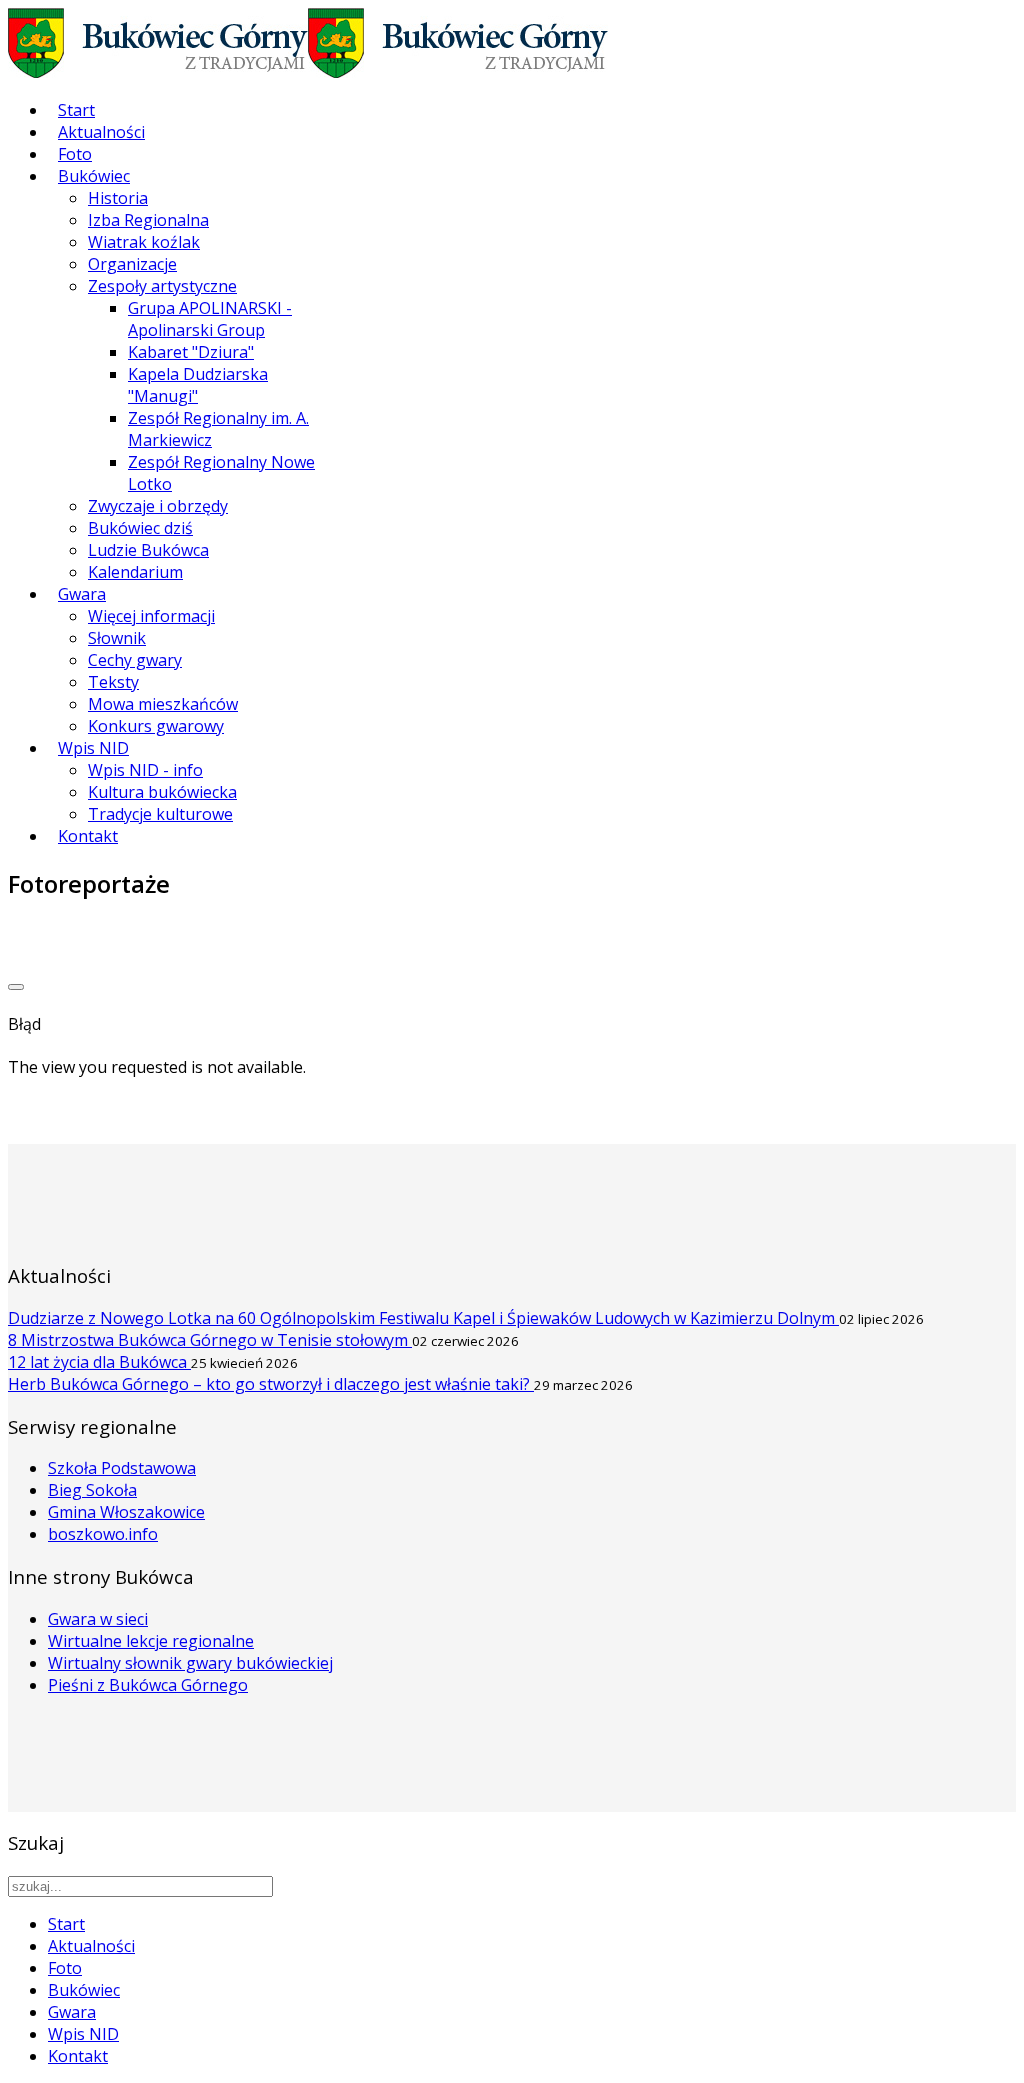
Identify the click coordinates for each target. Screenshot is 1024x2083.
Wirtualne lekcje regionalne (151, 1641)
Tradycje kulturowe (160, 814)
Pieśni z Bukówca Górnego (148, 1685)
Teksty (113, 682)
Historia (118, 198)
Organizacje (132, 264)
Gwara (82, 594)
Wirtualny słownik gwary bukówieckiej (190, 1663)
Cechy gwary (135, 660)
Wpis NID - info (145, 770)
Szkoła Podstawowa (122, 1468)
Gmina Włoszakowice (126, 1512)
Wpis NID (93, 748)
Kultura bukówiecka (162, 792)
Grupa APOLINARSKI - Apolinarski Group (210, 319)
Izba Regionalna (148, 220)
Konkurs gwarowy (156, 726)
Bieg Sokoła (92, 1490)
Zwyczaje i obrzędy (158, 506)
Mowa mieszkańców (163, 704)
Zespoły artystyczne (162, 286)
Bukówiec (94, 176)
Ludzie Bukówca (148, 550)
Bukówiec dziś (140, 528)
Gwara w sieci (98, 1619)
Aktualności (101, 132)
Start (76, 110)
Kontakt (88, 836)
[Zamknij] (16, 987)
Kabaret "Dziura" (191, 352)
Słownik (117, 638)
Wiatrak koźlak (144, 242)
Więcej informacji (151, 616)
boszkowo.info (103, 1534)
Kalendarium (135, 572)
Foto (75, 154)
